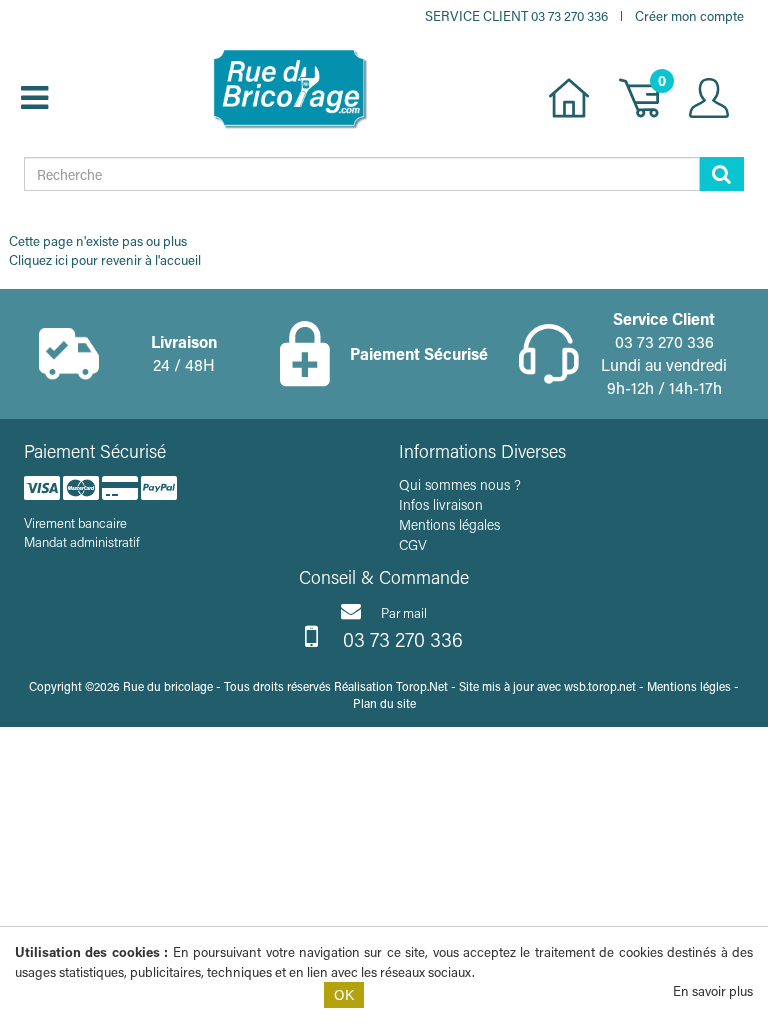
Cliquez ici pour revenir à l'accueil (105, 259)
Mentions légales (449, 524)
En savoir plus (713, 990)
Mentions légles (689, 686)
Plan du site (384, 703)
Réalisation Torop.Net (391, 686)
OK (344, 994)
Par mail (404, 612)
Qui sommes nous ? (460, 484)
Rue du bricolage (168, 686)
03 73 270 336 (400, 639)
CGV (413, 544)
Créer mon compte (689, 15)
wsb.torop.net (600, 686)
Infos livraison (441, 504)
